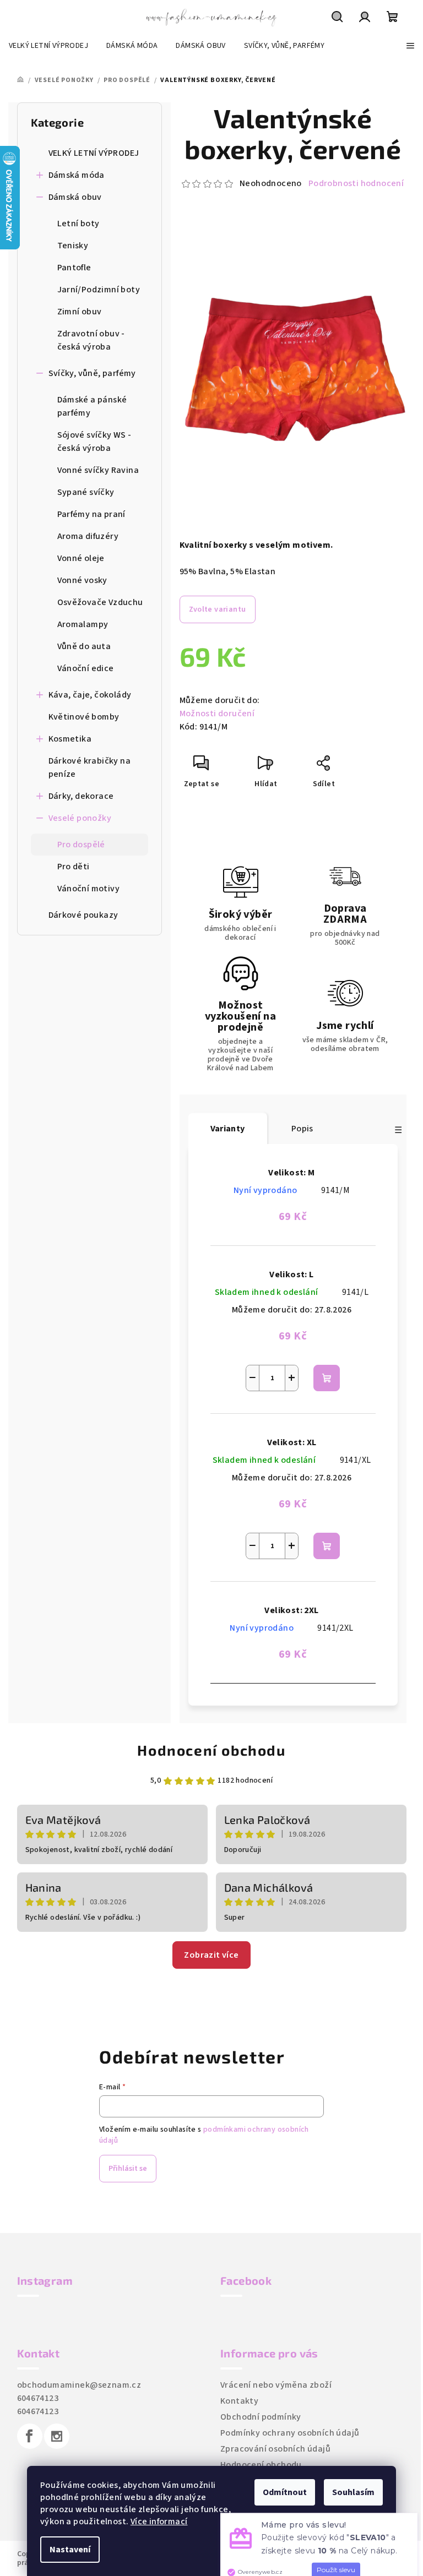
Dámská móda (77, 175)
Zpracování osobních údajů (275, 2449)
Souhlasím (353, 2492)
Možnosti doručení (217, 714)
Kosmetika (70, 739)
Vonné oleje (81, 558)
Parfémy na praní (91, 514)
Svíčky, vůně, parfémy (92, 373)
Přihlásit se (128, 2169)
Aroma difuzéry (88, 536)
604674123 (38, 2398)
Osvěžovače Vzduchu (100, 602)
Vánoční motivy (89, 889)
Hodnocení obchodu (211, 1750)
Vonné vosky (82, 580)
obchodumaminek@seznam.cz (79, 2385)
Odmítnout (285, 2492)
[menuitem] (48, 46)
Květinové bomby (84, 717)
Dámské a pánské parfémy (92, 406)
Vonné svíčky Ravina (98, 470)
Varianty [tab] (228, 1129)
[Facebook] (30, 2436)
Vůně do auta (84, 646)
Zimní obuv (80, 312)
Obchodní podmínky (261, 2417)
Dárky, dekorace (81, 796)
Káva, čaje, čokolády (90, 695)
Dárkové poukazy (83, 915)
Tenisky (73, 246)
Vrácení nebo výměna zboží (276, 2385)
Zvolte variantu (218, 609)
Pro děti (74, 867)
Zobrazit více (211, 1955)
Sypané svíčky (86, 492)
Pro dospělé (81, 845)
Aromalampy (83, 624)
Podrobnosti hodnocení (356, 183)
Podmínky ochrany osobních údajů (290, 2433)
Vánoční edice (86, 668)
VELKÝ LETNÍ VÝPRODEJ (94, 153)
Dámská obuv (75, 197)
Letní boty (78, 224)
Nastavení (70, 2550)
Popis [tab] (302, 1129)
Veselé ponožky (80, 818)
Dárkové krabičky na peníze (90, 767)
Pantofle (74, 268)
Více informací (159, 2521)
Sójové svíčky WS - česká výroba (94, 442)
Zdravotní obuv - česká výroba (91, 340)
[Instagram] (57, 2436)
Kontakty (239, 2401)
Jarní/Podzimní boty (99, 290)
